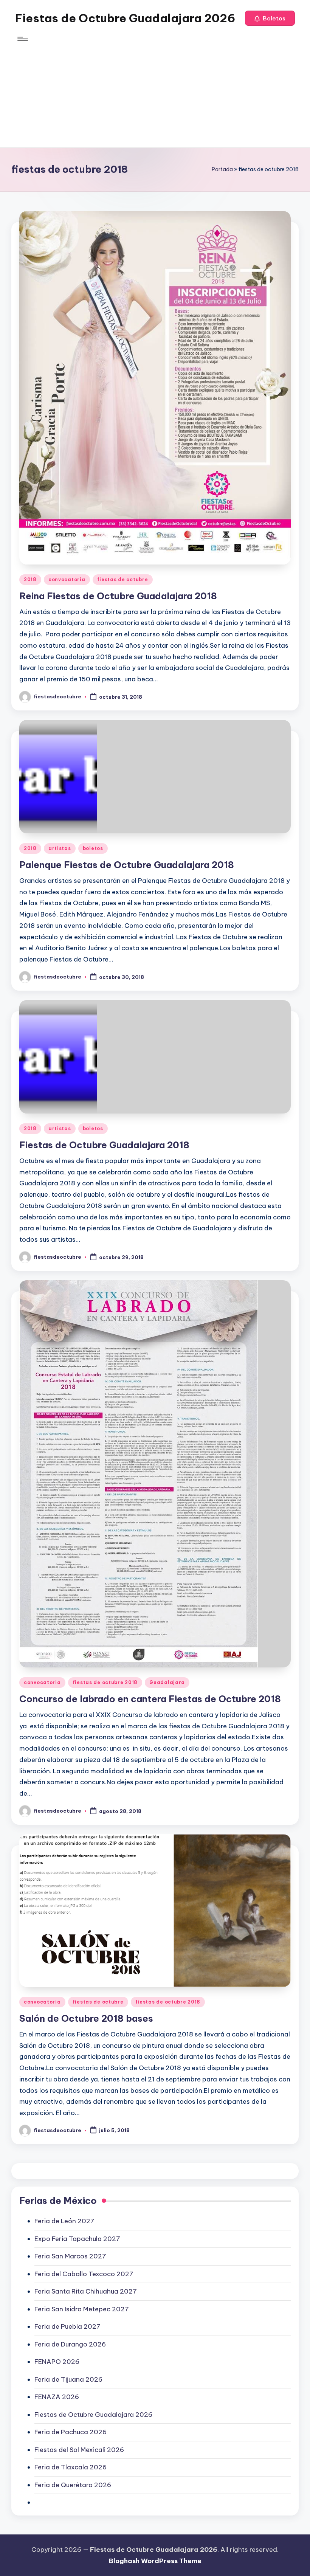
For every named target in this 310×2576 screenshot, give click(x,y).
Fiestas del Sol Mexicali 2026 (79, 2450)
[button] (270, 18)
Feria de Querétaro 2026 (73, 2485)
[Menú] (22, 39)
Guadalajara (167, 1682)
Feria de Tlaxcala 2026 (71, 2467)
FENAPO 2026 (57, 2362)
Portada (222, 169)
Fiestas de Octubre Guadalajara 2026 (125, 18)
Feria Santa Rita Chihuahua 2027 (86, 2291)
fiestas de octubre (123, 579)
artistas (60, 848)
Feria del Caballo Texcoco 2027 (84, 2274)
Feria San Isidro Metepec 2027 (82, 2309)
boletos (93, 848)
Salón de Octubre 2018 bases (86, 2018)
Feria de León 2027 (64, 2221)
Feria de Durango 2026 (70, 2344)
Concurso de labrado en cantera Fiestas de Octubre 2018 (150, 1699)
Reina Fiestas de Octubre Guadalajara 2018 (118, 596)
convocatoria (67, 579)
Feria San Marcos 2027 (70, 2256)
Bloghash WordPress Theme (155, 2561)
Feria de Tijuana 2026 (68, 2379)
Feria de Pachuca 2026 (71, 2432)
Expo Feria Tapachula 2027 (77, 2239)
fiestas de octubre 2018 (105, 1682)
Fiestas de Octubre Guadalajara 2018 (104, 1145)
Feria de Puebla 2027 (67, 2326)
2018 (30, 579)
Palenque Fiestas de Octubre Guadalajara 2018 (127, 865)
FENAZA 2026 (57, 2397)
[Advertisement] (155, 95)
